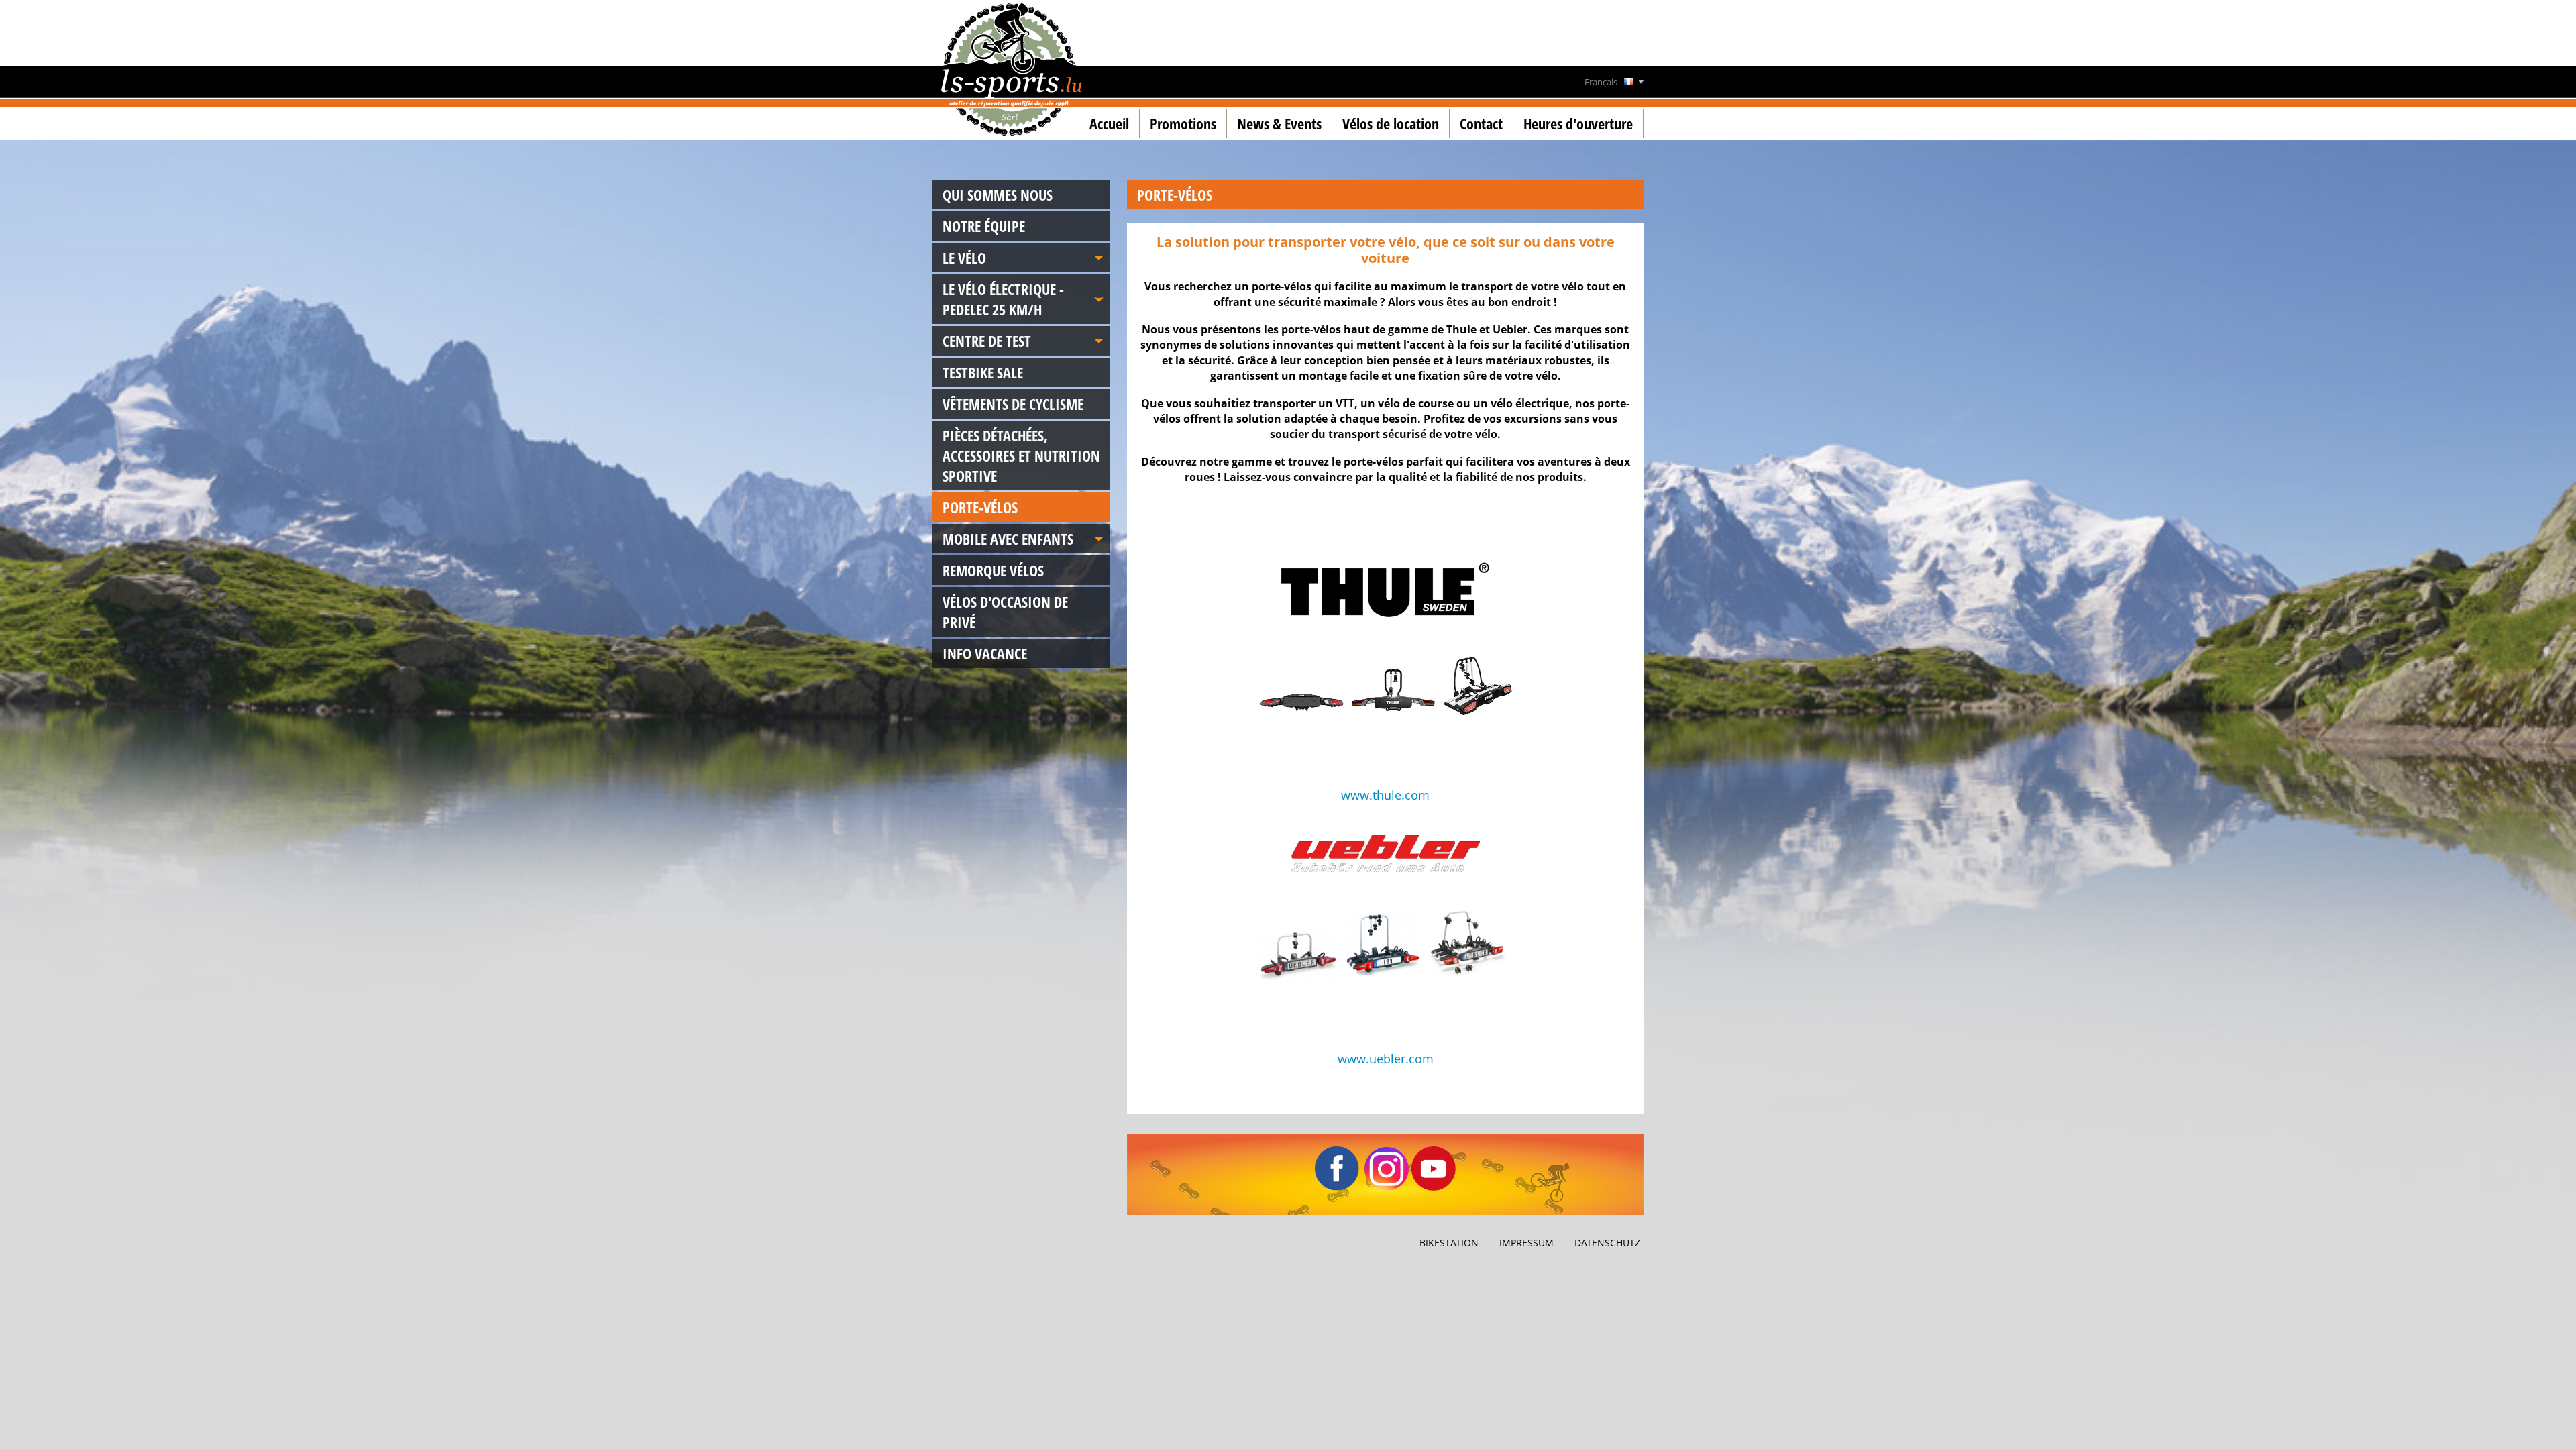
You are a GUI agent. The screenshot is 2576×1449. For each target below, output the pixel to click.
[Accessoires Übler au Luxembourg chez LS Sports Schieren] (1385, 928)
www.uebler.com (1386, 1059)
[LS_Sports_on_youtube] (1434, 1187)
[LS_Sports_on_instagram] (1387, 1187)
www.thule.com (1385, 795)
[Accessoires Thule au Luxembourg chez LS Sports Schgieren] (1385, 663)
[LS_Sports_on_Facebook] (1337, 1187)
